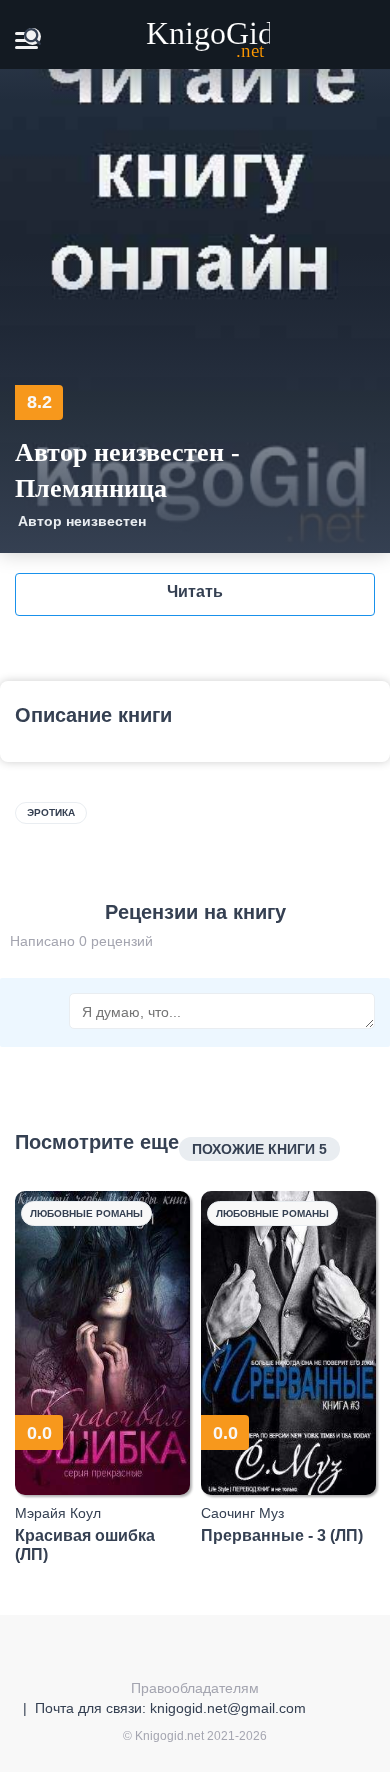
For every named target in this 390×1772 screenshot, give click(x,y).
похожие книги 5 (259, 1149)
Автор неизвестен (82, 521)
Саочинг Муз (242, 1513)
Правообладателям (195, 1688)
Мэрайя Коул (58, 1513)
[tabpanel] (103, 1377)
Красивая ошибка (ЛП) (85, 1545)
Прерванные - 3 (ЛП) (282, 1535)
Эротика (51, 812)
